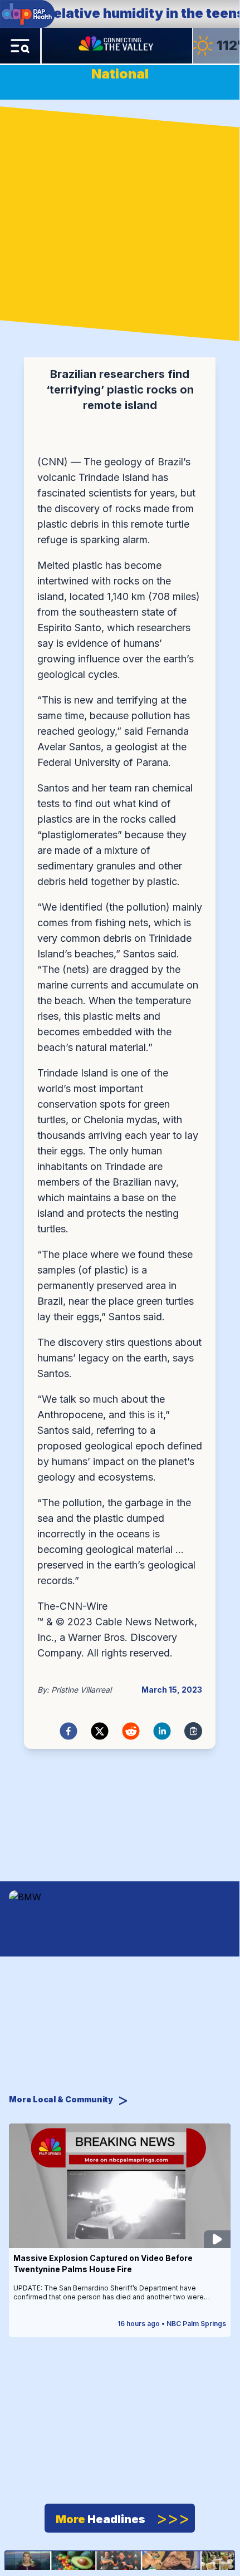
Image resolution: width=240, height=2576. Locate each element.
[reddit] (131, 1731)
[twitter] (100, 1731)
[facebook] (68, 1731)
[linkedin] (162, 1731)
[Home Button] (117, 46)
